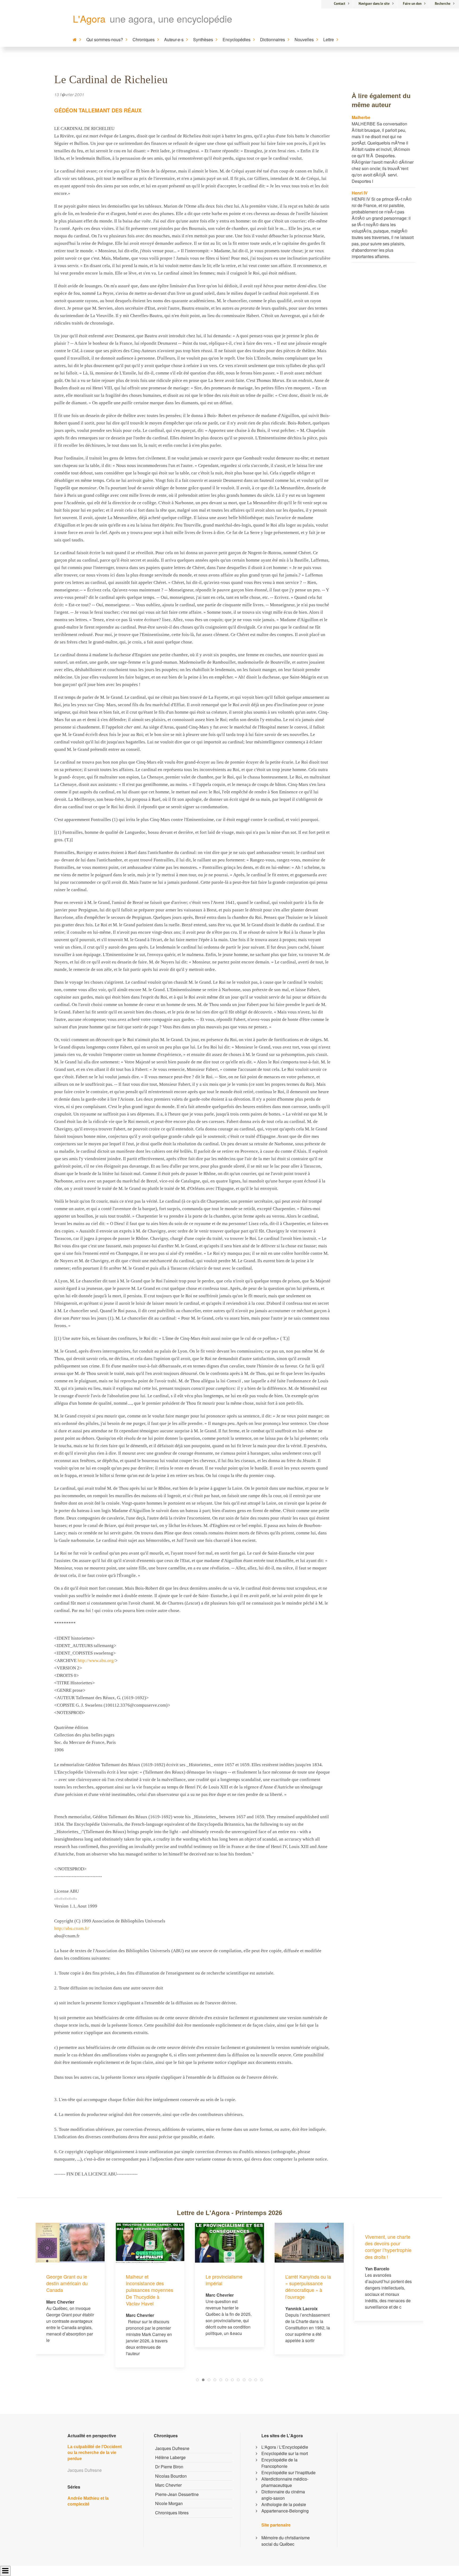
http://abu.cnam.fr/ (72, 1928)
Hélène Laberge (170, 2457)
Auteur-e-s (174, 39)
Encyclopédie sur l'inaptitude (288, 2472)
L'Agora (89, 18)
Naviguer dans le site (374, 4)
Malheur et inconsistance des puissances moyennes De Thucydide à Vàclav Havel (70, 2290)
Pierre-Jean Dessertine (177, 2494)
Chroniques (144, 39)
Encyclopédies (237, 39)
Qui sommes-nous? (105, 39)
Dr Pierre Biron (169, 2467)
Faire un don (412, 4)
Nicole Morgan (169, 2503)
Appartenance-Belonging (285, 2511)
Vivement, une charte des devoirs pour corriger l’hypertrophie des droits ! (309, 2247)
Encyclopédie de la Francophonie (279, 2463)
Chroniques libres (172, 2513)
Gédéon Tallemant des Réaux (98, 110)
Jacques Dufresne (172, 2448)
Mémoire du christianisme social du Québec (286, 2541)
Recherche (443, 4)
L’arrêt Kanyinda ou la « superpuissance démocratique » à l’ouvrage (228, 2287)
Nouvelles (304, 39)
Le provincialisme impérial (144, 2280)
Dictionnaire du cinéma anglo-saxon (283, 2495)
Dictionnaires (273, 39)
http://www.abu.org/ (96, 1660)
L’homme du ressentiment (379, 2280)
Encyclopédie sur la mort (285, 2453)
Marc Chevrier (168, 2485)
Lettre (329, 39)
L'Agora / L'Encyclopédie (285, 2447)
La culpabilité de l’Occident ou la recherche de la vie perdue (95, 2453)
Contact (340, 4)
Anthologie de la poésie (284, 2504)
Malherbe (361, 117)
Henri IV (360, 193)
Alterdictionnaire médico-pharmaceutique (285, 2482)
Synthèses (203, 39)
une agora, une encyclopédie (171, 18)
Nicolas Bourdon (171, 2476)
